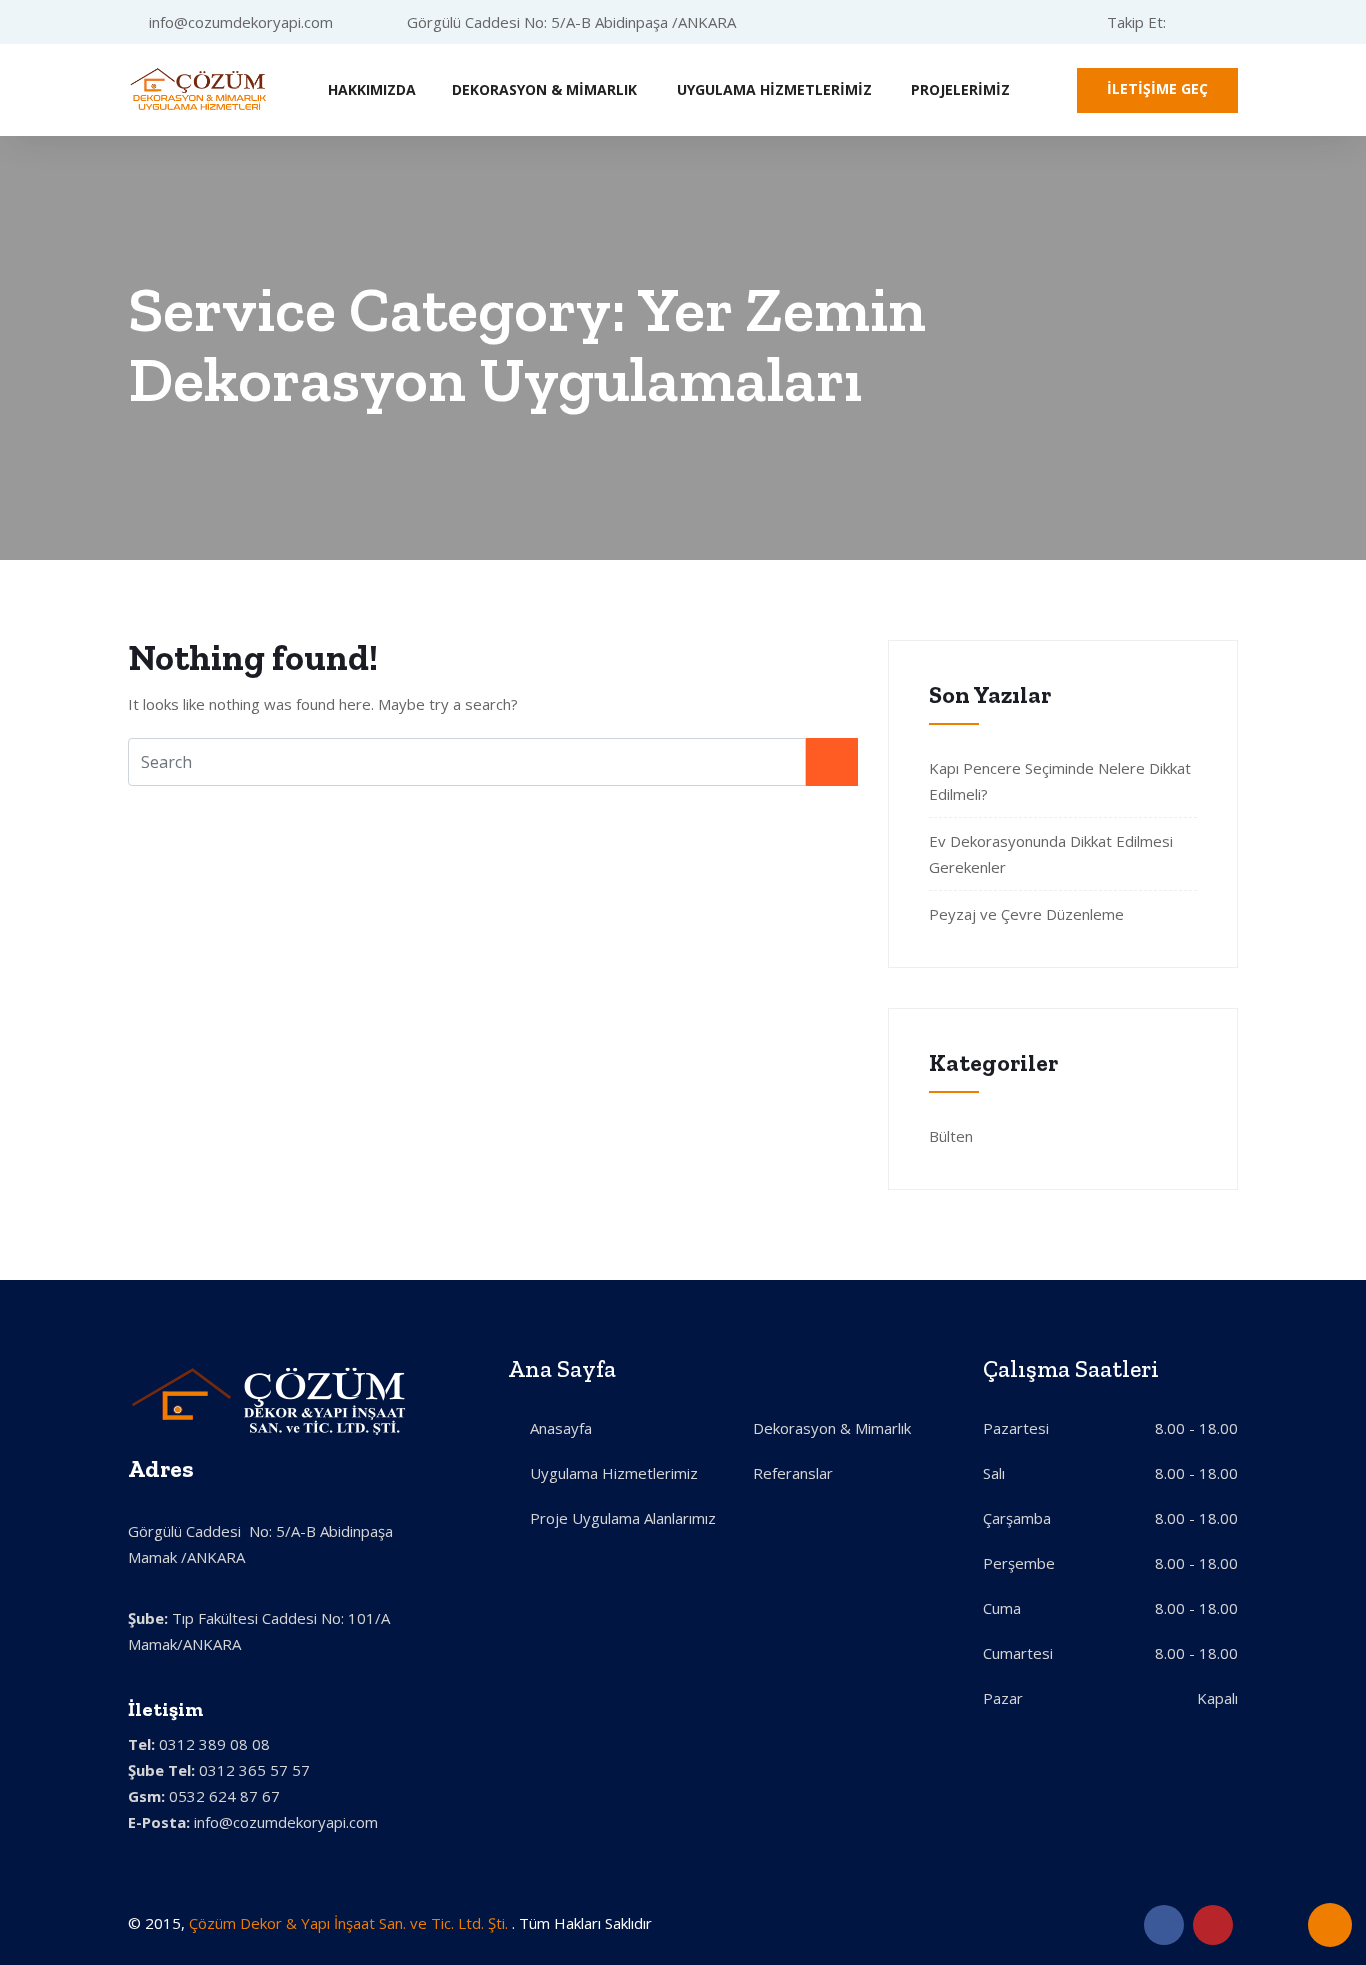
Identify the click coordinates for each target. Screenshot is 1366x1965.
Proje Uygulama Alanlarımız (623, 1518)
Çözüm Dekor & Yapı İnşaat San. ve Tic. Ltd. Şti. (350, 1923)
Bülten (951, 1136)
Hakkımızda (372, 89)
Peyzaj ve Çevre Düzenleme (1026, 914)
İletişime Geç (1157, 88)
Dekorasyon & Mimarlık (544, 89)
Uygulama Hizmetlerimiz (774, 89)
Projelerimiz (960, 89)
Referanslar (793, 1473)
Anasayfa (561, 1428)
